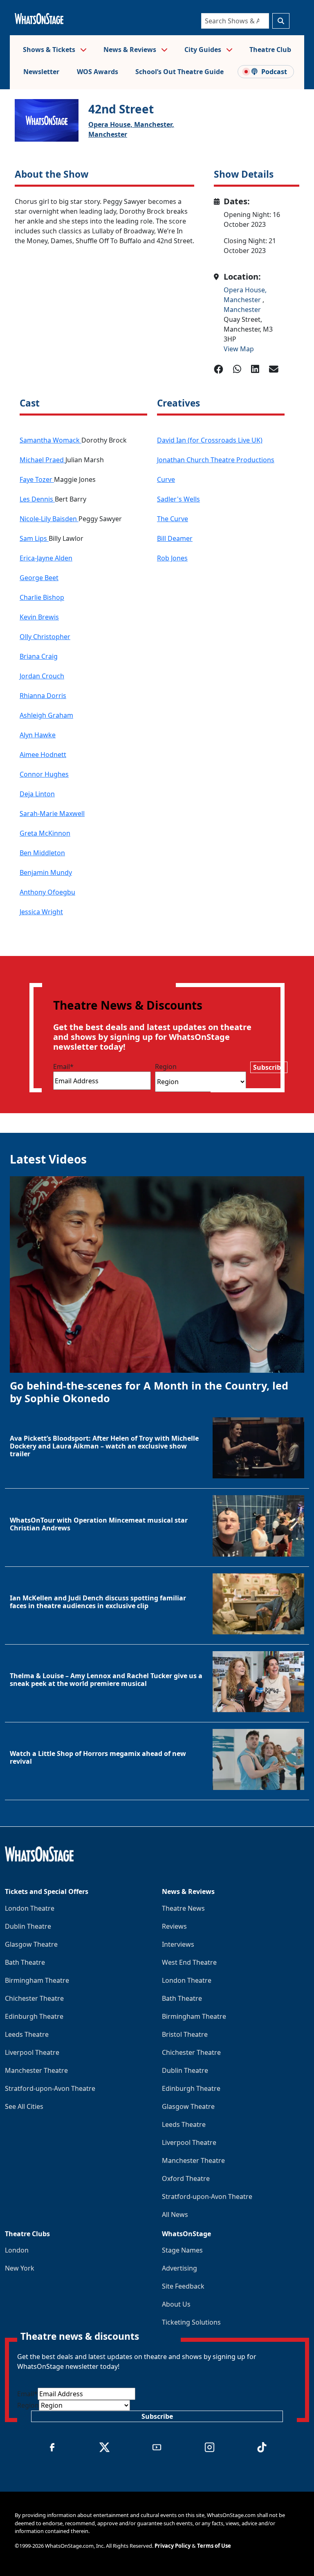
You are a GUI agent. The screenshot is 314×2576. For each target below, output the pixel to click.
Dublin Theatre (28, 1926)
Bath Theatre (25, 1962)
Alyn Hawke (38, 735)
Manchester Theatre (36, 2070)
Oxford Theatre (186, 2178)
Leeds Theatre (27, 2034)
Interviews (178, 1944)
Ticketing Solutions (191, 2322)
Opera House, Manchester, (131, 124)
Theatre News (183, 1908)
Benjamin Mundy (46, 872)
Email (63, 1067)
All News (175, 2214)
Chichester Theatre (34, 1998)
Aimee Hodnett (43, 755)
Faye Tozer (37, 479)
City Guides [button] (204, 50)
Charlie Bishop (42, 597)
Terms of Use (214, 2546)
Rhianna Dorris (43, 696)
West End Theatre (189, 1962)
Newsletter (41, 72)
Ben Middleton (42, 853)
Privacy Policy (173, 2546)
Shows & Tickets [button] (50, 50)
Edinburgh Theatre (34, 2016)
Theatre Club (270, 50)
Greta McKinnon (45, 833)
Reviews (174, 1926)
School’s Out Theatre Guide (179, 72)
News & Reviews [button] (131, 50)
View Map (239, 349)
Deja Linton (37, 794)
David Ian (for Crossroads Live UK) (210, 440)
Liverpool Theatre (32, 2052)
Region (166, 1067)
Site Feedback (183, 2286)
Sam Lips (34, 538)
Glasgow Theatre (31, 1944)
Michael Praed (43, 460)
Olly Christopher (45, 637)
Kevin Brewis (39, 617)
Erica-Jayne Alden (46, 558)
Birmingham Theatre (37, 1980)
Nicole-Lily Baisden (49, 519)
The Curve (173, 519)
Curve (166, 479)
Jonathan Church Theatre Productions (216, 460)
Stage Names (182, 2250)
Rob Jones (172, 558)
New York (20, 2268)
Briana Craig (39, 656)
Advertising (179, 2268)
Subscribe (269, 1067)
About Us (176, 2304)
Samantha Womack (50, 440)
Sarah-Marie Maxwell (52, 813)
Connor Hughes (44, 774)
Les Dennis (37, 499)
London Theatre (30, 1908)
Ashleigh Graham (46, 715)
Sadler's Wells (178, 499)
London (17, 2250)
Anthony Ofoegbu (47, 892)
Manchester (108, 134)
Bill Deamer (175, 538)
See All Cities (24, 2106)
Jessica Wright (41, 912)
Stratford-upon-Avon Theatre (50, 2088)
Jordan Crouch (42, 676)
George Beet (39, 578)
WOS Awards (98, 72)
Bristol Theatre (185, 2034)
